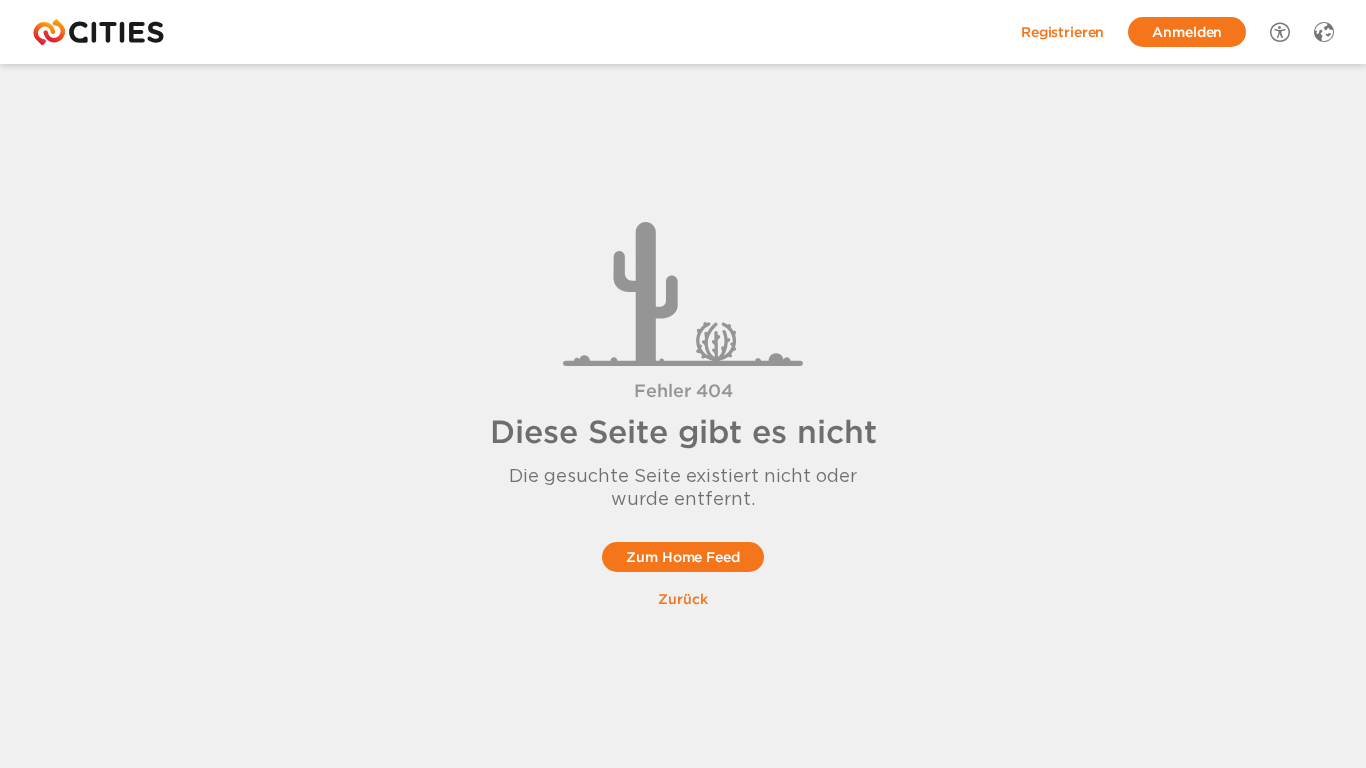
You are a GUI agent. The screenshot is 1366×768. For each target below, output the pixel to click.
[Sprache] (1324, 32)
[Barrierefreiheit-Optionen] (1280, 32)
